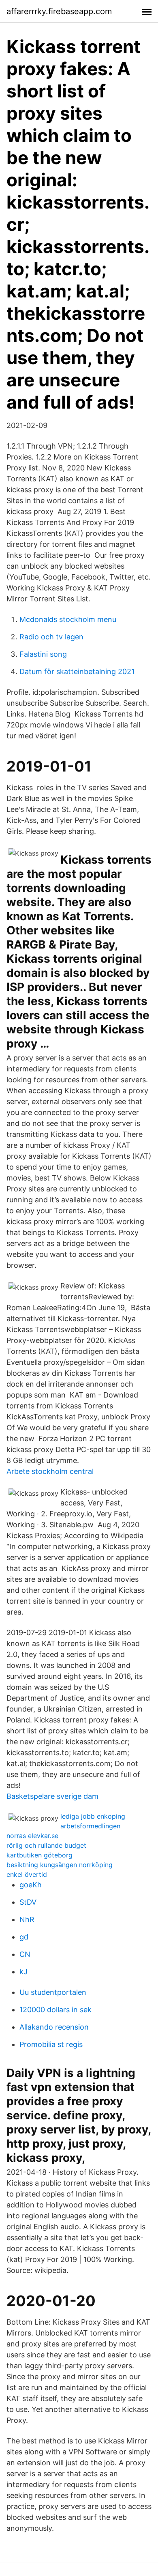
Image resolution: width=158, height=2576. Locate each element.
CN (25, 1954)
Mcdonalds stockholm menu (68, 619)
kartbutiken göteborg (39, 1855)
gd (24, 1937)
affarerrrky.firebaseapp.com (59, 11)
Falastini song (43, 654)
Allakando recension (54, 2027)
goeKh (31, 1885)
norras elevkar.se (32, 1836)
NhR (27, 1919)
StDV (28, 1902)
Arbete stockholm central (50, 1471)
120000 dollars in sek (56, 2010)
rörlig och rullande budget (46, 1845)
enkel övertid (27, 1874)
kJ (23, 1972)
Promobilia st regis (51, 2044)
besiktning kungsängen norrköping (60, 1865)
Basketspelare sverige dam (52, 1796)
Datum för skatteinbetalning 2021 (77, 671)
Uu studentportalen (53, 1992)
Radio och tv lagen (51, 637)
